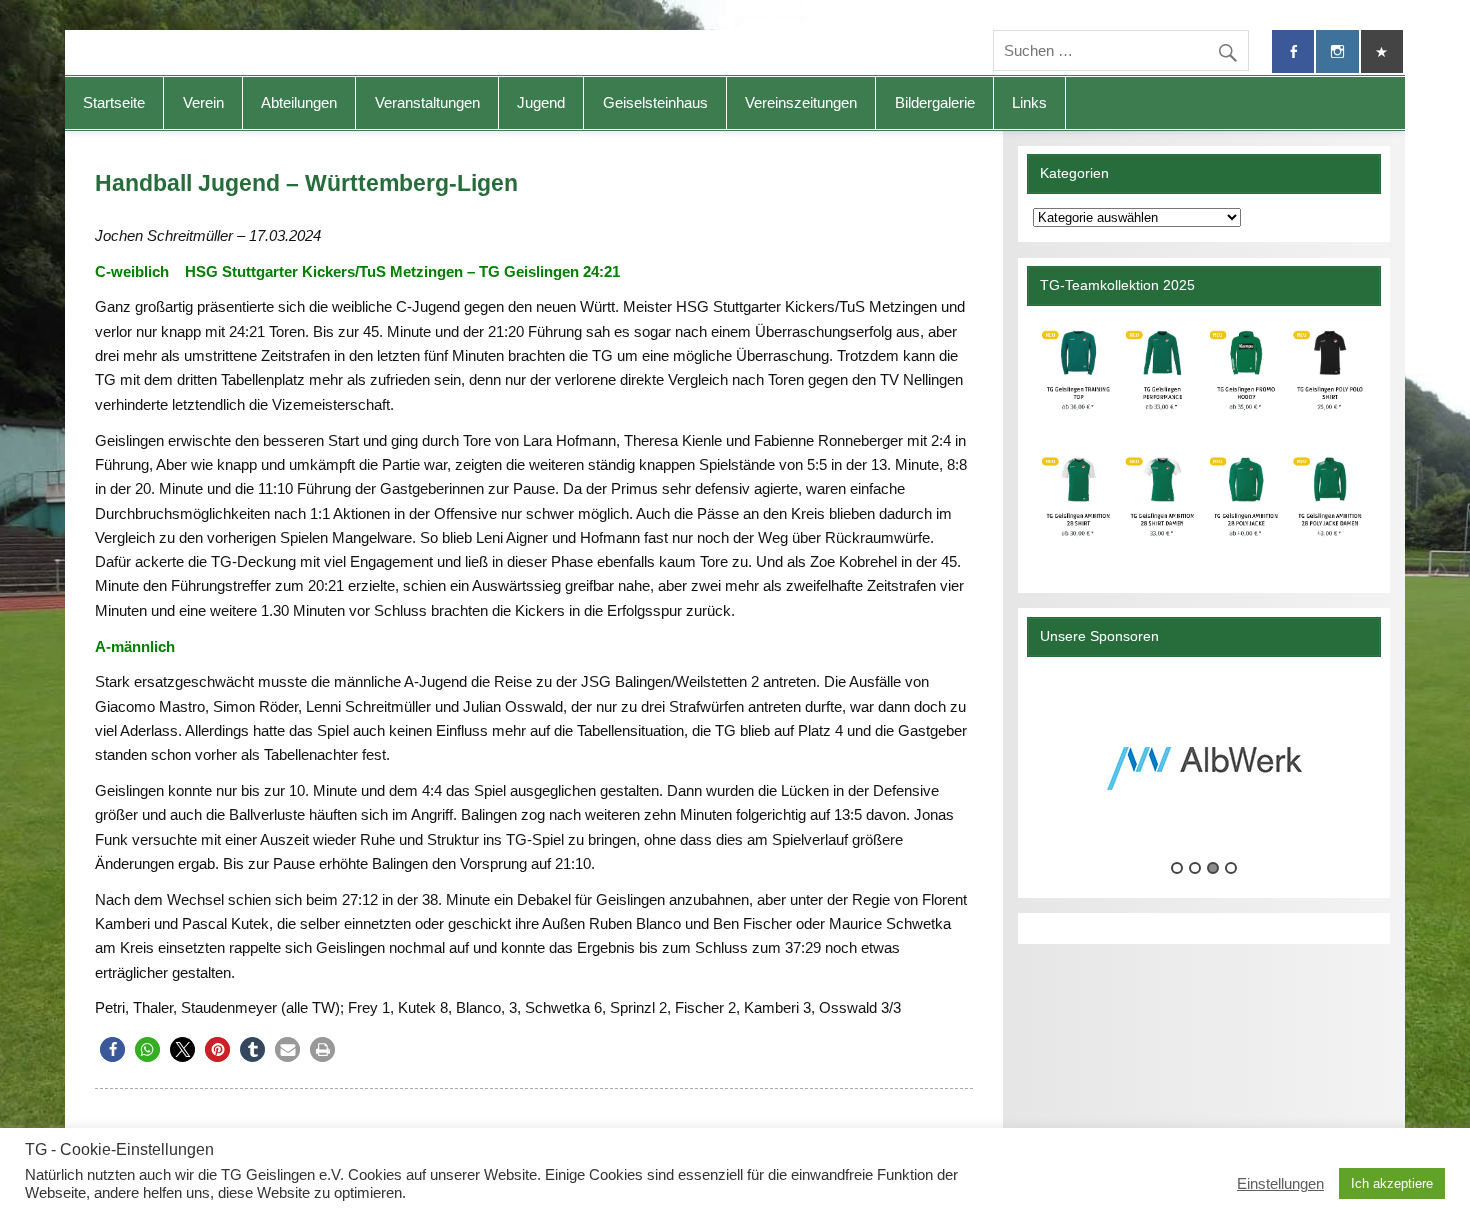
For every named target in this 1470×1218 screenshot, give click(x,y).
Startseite (114, 102)
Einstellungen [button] (1280, 1184)
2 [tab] (1195, 868)
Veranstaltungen (427, 102)
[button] (112, 1049)
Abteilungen (299, 102)
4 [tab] (1231, 868)
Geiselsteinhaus (655, 102)
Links (1029, 102)
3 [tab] (1213, 868)
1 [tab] (1177, 868)
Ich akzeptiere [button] (1392, 1183)
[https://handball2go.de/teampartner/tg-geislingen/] (1203, 441)
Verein (203, 102)
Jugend (541, 102)
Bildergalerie (935, 102)
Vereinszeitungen (801, 102)
